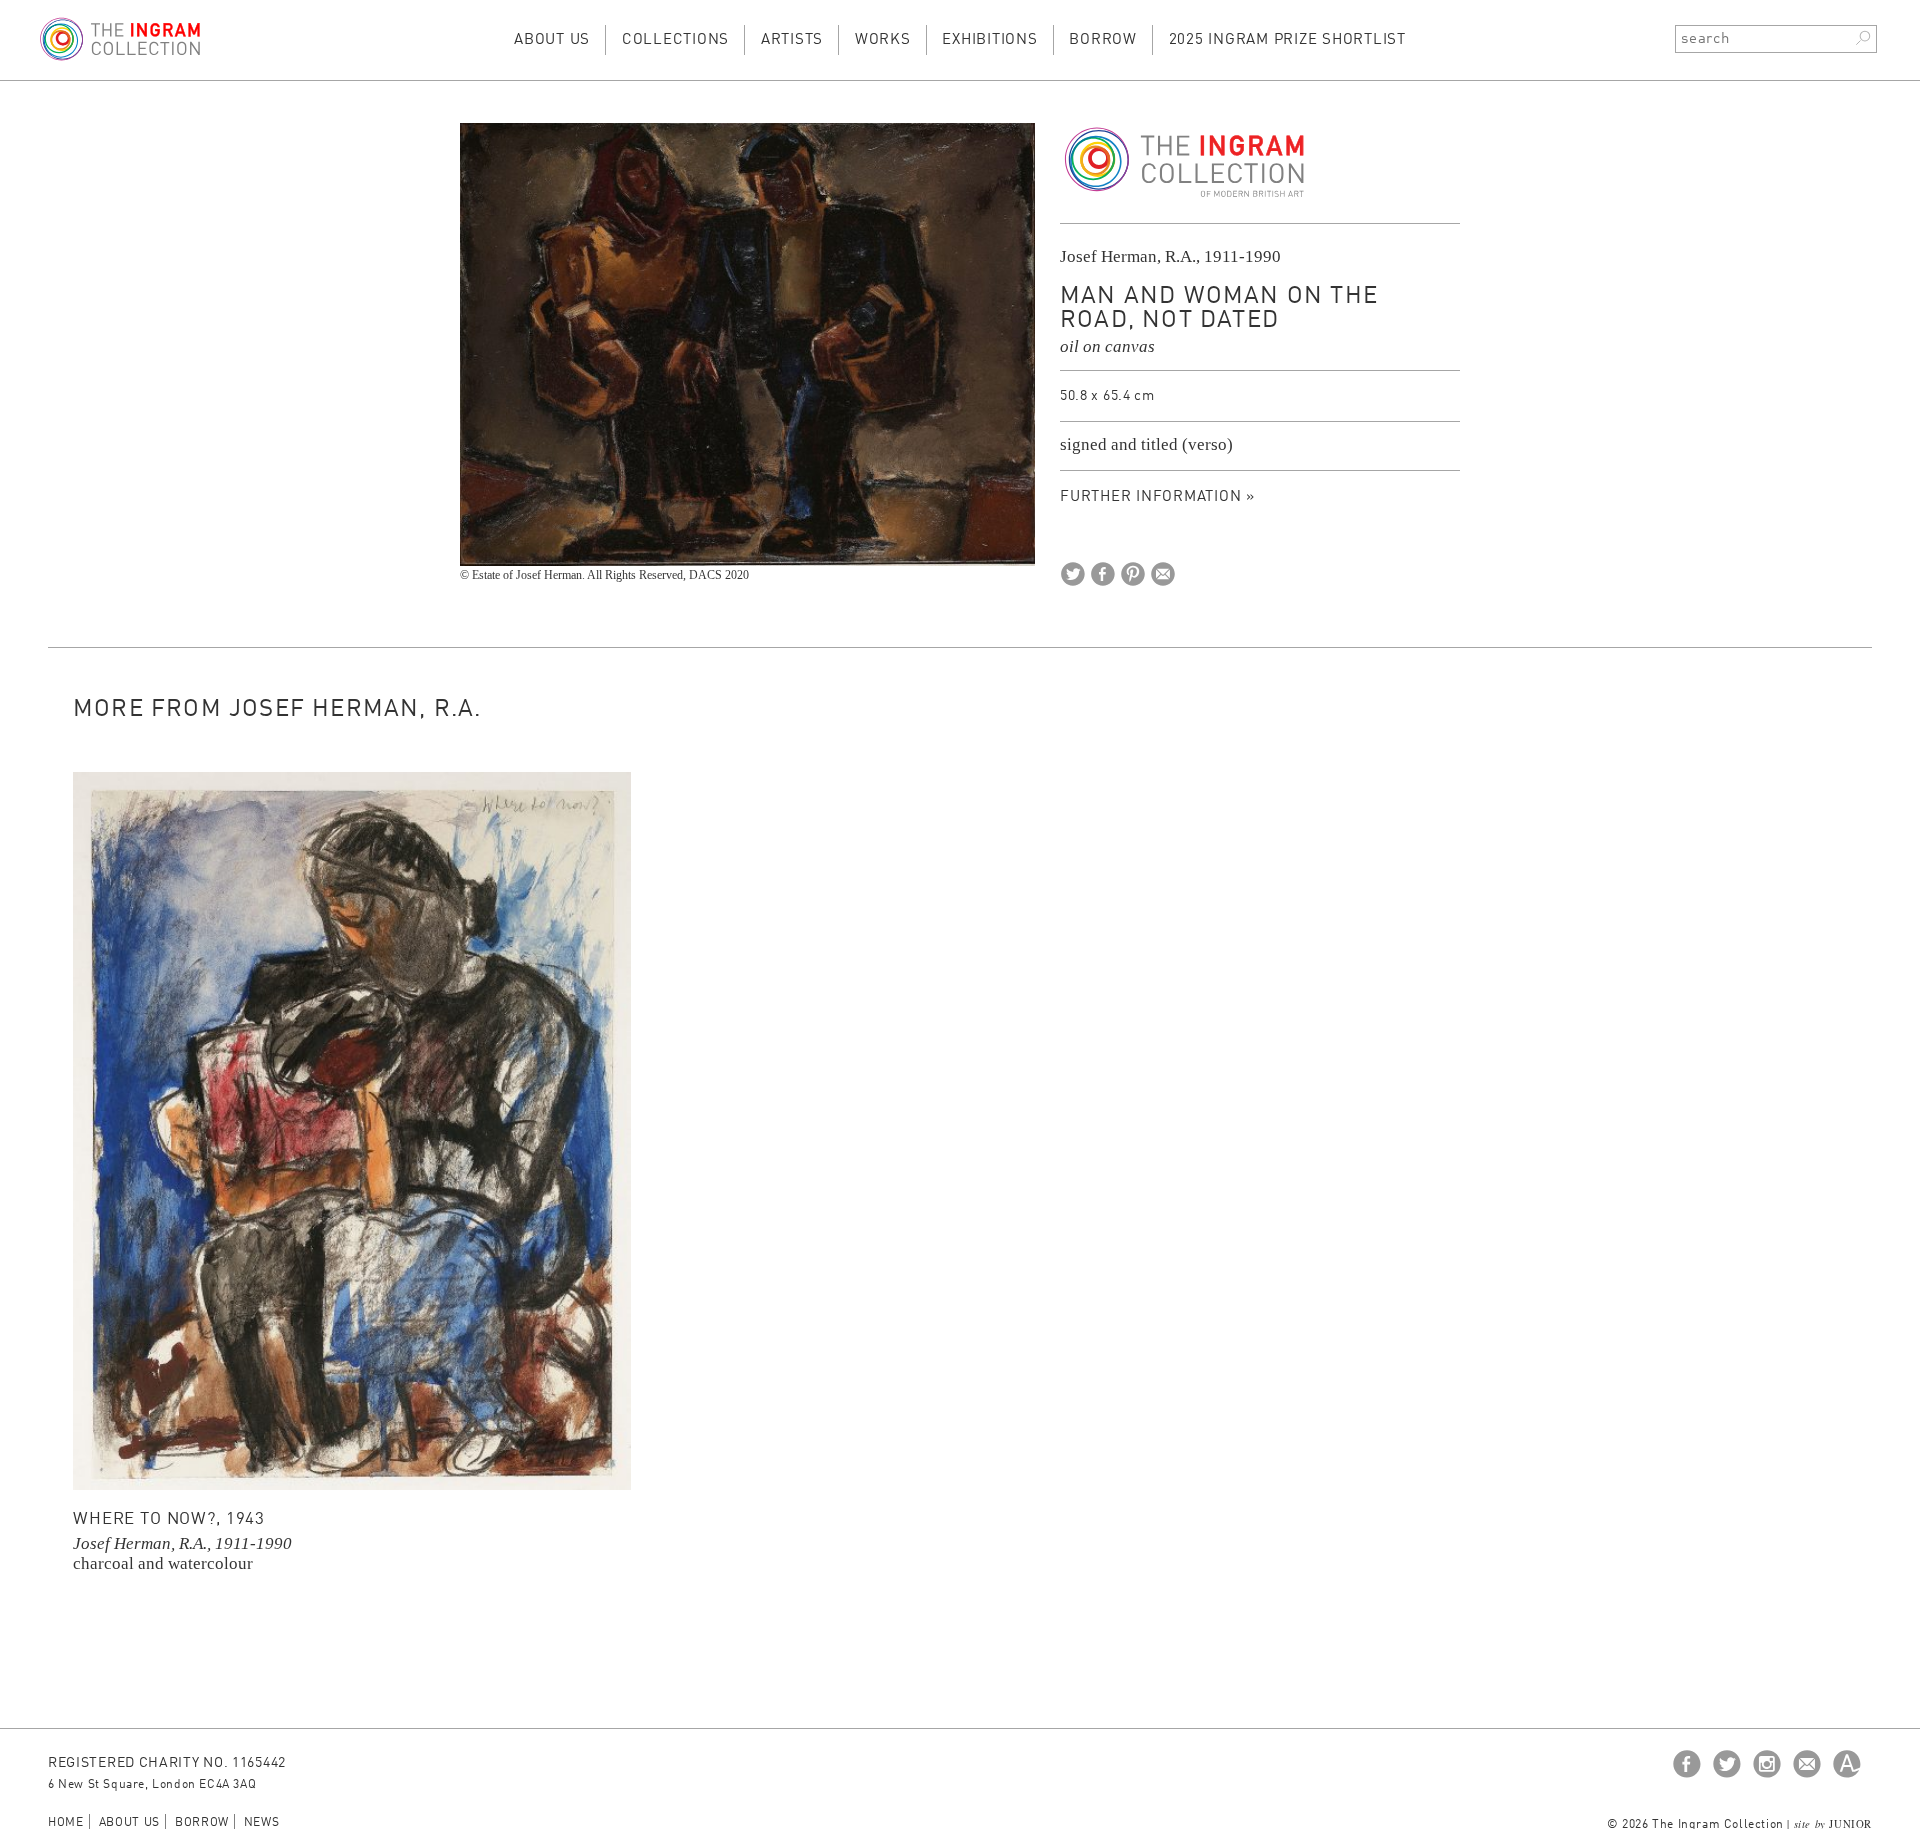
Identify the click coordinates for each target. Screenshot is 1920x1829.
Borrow (1103, 40)
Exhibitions (989, 40)
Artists (792, 40)
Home (66, 1823)
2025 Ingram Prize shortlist (1287, 40)
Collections (675, 40)
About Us (552, 40)
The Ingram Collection (1185, 163)
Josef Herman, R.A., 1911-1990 (1170, 256)
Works (883, 40)
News (262, 1823)
